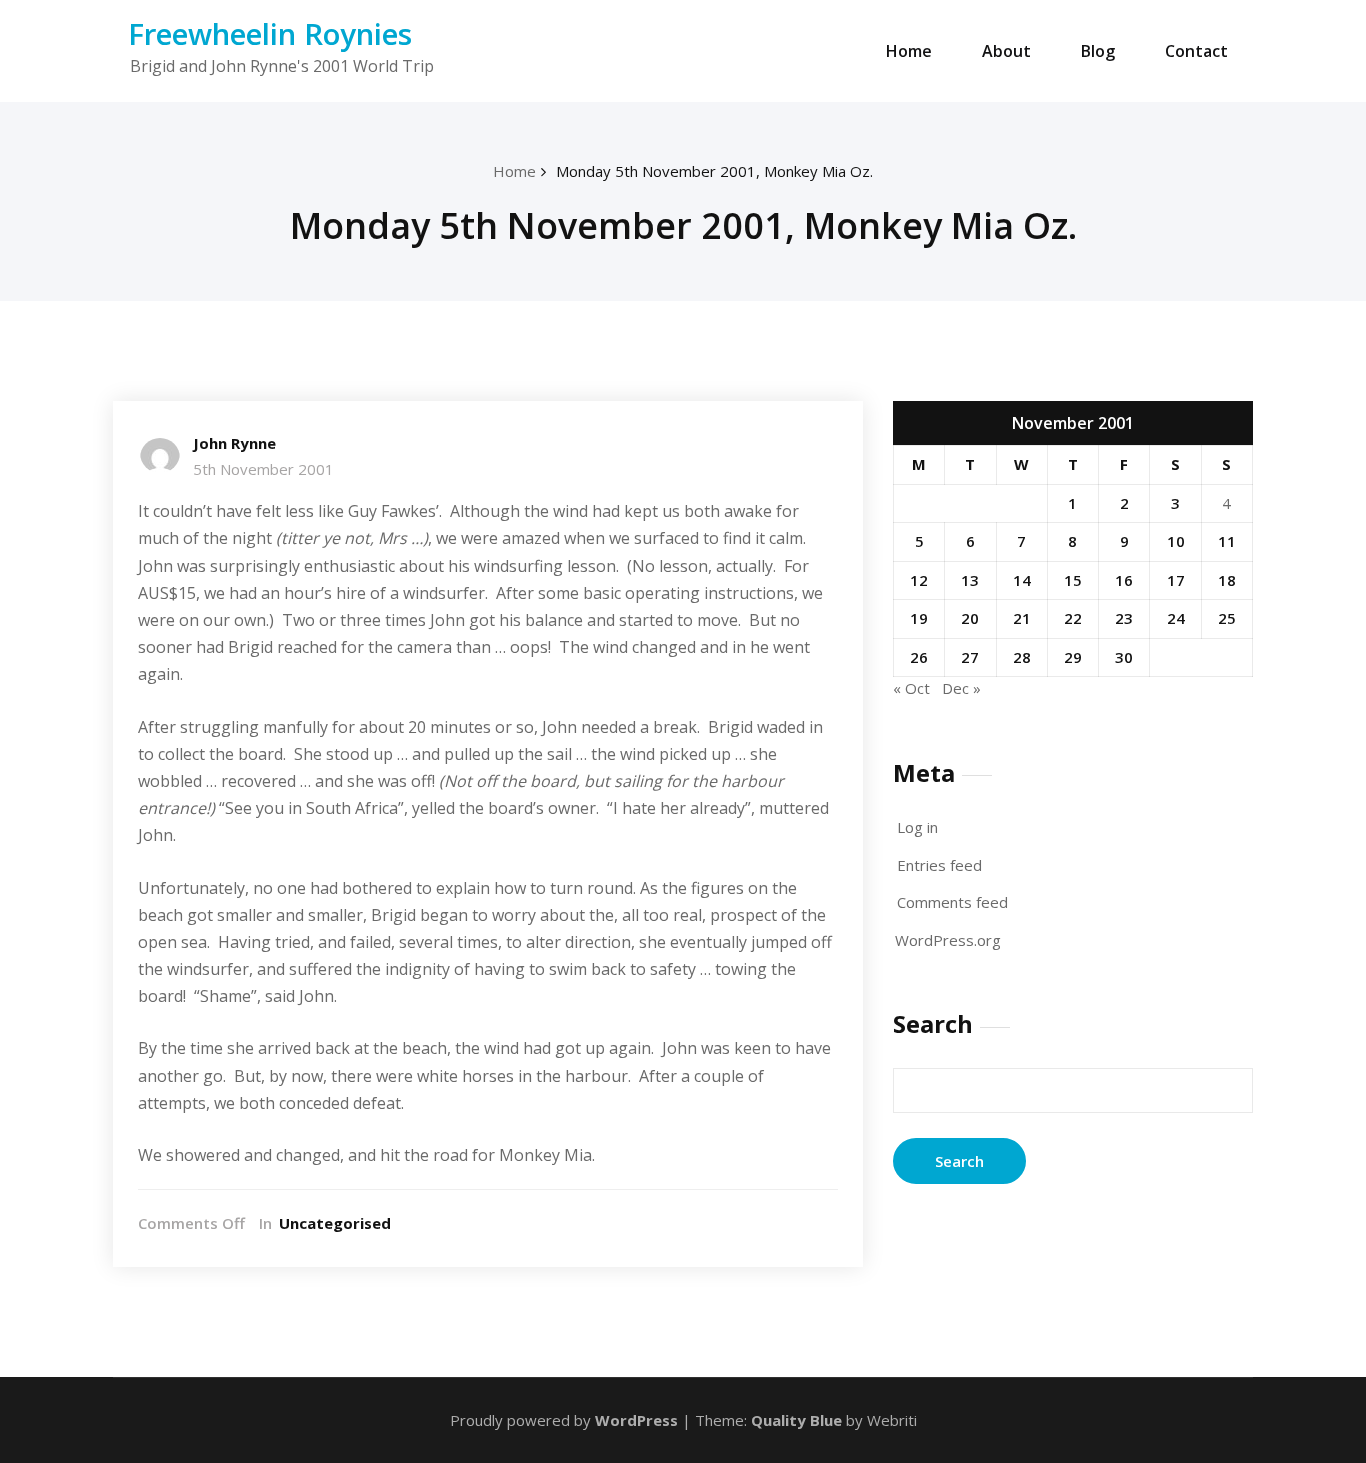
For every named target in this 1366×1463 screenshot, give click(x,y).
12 (919, 580)
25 (1227, 618)
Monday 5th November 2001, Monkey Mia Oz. (714, 171)
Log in (917, 827)
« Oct (911, 688)
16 (1124, 580)
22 (1073, 618)
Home (909, 51)
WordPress (636, 1420)
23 (1124, 618)
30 (1124, 657)
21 (1022, 618)
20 (970, 618)
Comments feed (952, 902)
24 (1176, 618)
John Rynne (234, 443)
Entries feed (939, 865)
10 (1176, 541)
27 (970, 657)
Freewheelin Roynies (270, 33)
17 (1176, 580)
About (1006, 51)
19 (919, 618)
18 (1227, 580)
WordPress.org (948, 940)
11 (1227, 541)
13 (970, 580)
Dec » (961, 688)
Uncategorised (335, 1223)
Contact (1196, 51)
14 (1022, 580)
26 (919, 657)
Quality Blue (796, 1420)
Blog (1098, 51)
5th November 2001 (263, 469)
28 (1022, 657)
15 (1073, 580)
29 (1073, 657)
